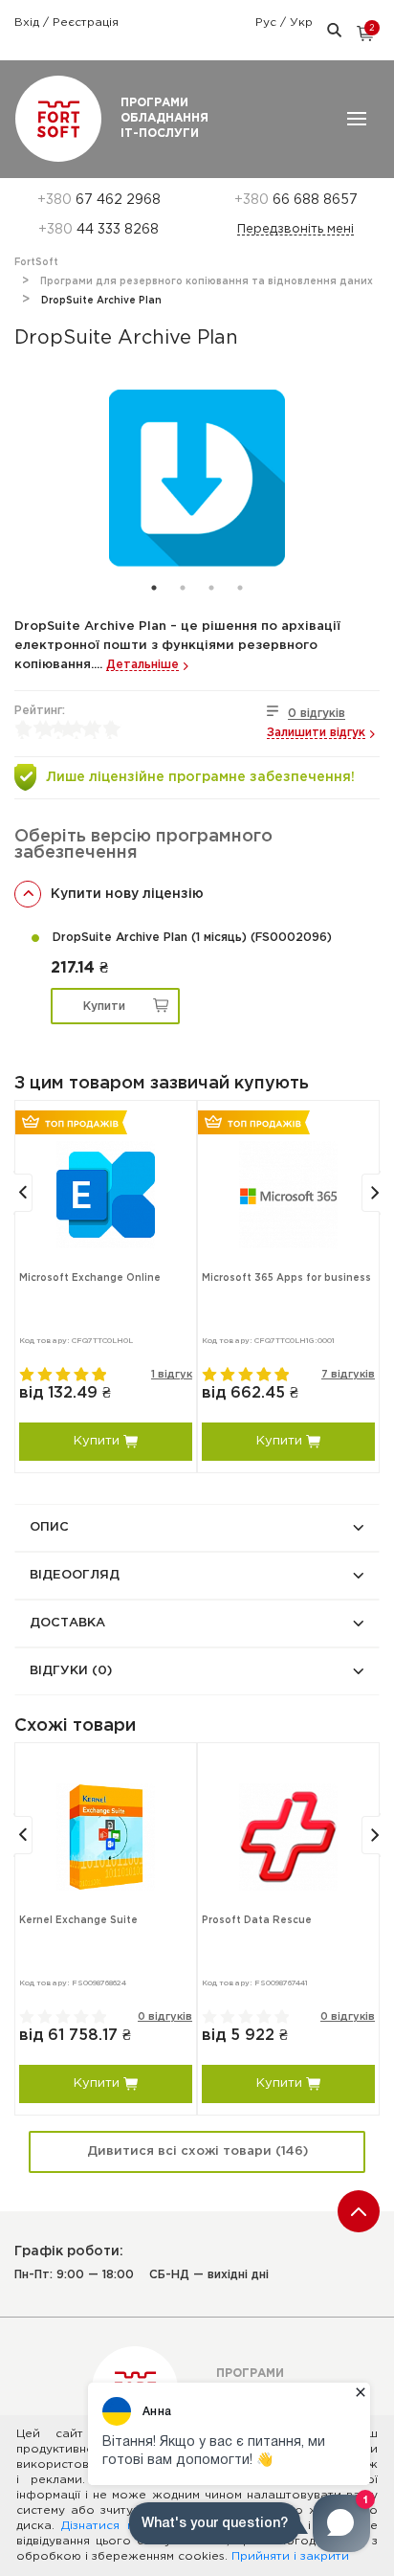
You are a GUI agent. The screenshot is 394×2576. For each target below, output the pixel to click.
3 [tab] (211, 588)
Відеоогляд (75, 1575)
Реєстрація (86, 22)
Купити (104, 1007)
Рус (268, 22)
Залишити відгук (316, 733)
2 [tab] (183, 588)
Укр (301, 22)
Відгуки (71, 1671)
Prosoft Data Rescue (257, 1921)
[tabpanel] (197, 478)
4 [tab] (240, 588)
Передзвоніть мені (295, 229)
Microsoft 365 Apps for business (286, 1278)
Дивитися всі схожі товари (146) (197, 2151)
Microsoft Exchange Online (90, 1278)
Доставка (67, 1623)
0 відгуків (317, 714)
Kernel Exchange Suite (78, 1921)
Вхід (29, 22)
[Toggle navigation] (357, 119)
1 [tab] (154, 588)
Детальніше (142, 665)
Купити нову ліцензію (127, 894)
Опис (49, 1527)
